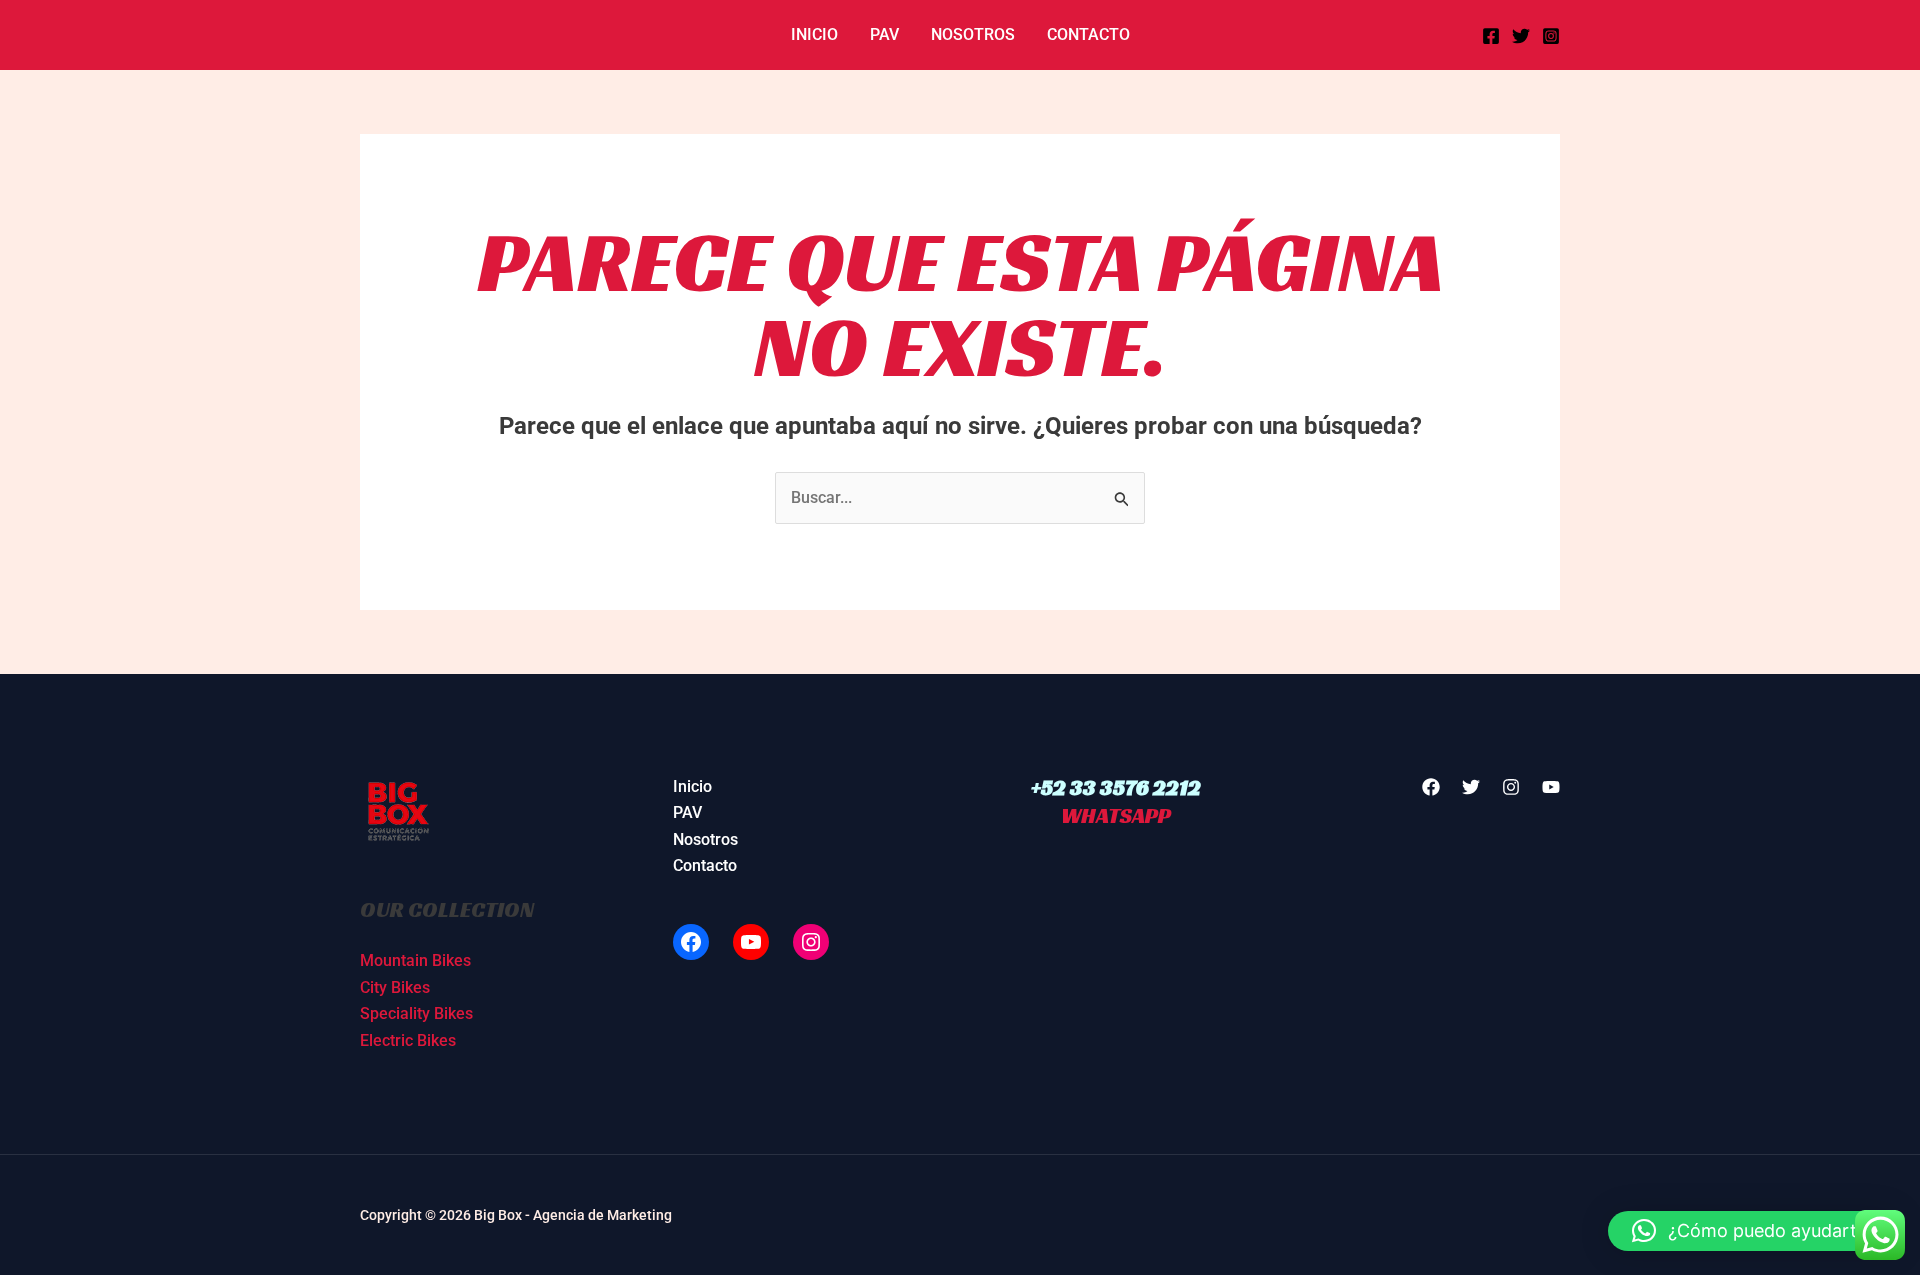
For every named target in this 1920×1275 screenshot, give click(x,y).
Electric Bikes (408, 1040)
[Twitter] (1521, 36)
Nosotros (973, 34)
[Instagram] (1551, 36)
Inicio (814, 34)
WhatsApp (1116, 815)
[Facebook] (1491, 36)
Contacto (1088, 34)
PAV (884, 34)
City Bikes (395, 987)
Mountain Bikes (415, 960)
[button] (1754, 1231)
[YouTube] (751, 942)
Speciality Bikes (416, 1013)
